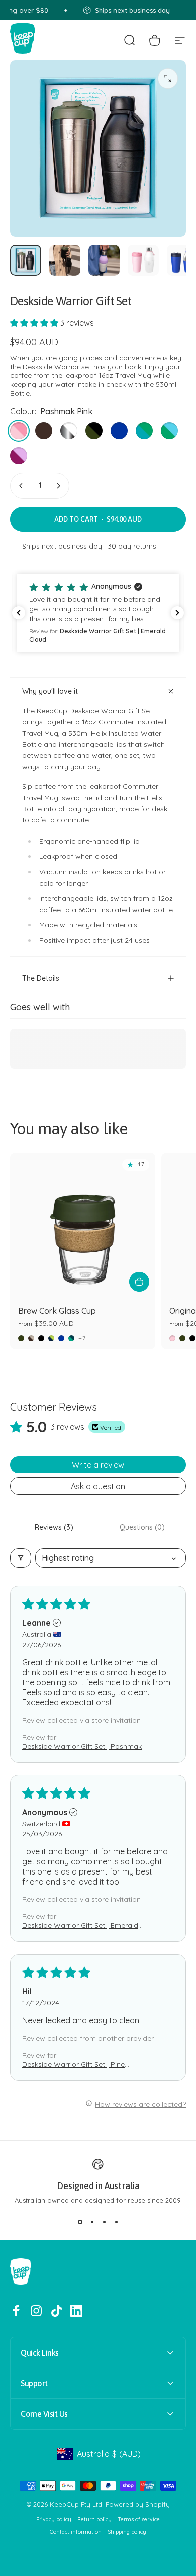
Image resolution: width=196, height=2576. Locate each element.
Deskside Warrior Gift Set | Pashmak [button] (82, 1746)
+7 (82, 1338)
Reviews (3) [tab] (54, 1527)
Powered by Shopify (138, 2504)
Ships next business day (62, 546)
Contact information (76, 2532)
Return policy (94, 2519)
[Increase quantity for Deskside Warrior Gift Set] (58, 486)
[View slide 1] (80, 2222)
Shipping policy (127, 2532)
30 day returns (132, 546)
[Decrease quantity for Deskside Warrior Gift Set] (21, 486)
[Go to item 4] (143, 260)
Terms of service (139, 2519)
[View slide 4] (116, 2222)
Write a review (98, 1465)
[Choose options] (139, 1282)
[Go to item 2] (65, 260)
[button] (35, 323)
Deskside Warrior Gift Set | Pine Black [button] (73, 2064)
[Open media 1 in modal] (168, 79)
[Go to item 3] (104, 260)
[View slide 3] (104, 2222)
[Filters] (21, 1558)
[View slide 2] (92, 2222)
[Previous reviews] (19, 613)
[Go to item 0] (26, 260)
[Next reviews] (177, 613)
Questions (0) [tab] (142, 1527)
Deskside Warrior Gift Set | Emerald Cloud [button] (80, 1925)
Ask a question (98, 1486)
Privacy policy (54, 2519)
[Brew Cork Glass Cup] (83, 1226)
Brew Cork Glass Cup (57, 1311)
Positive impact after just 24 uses (94, 940)
